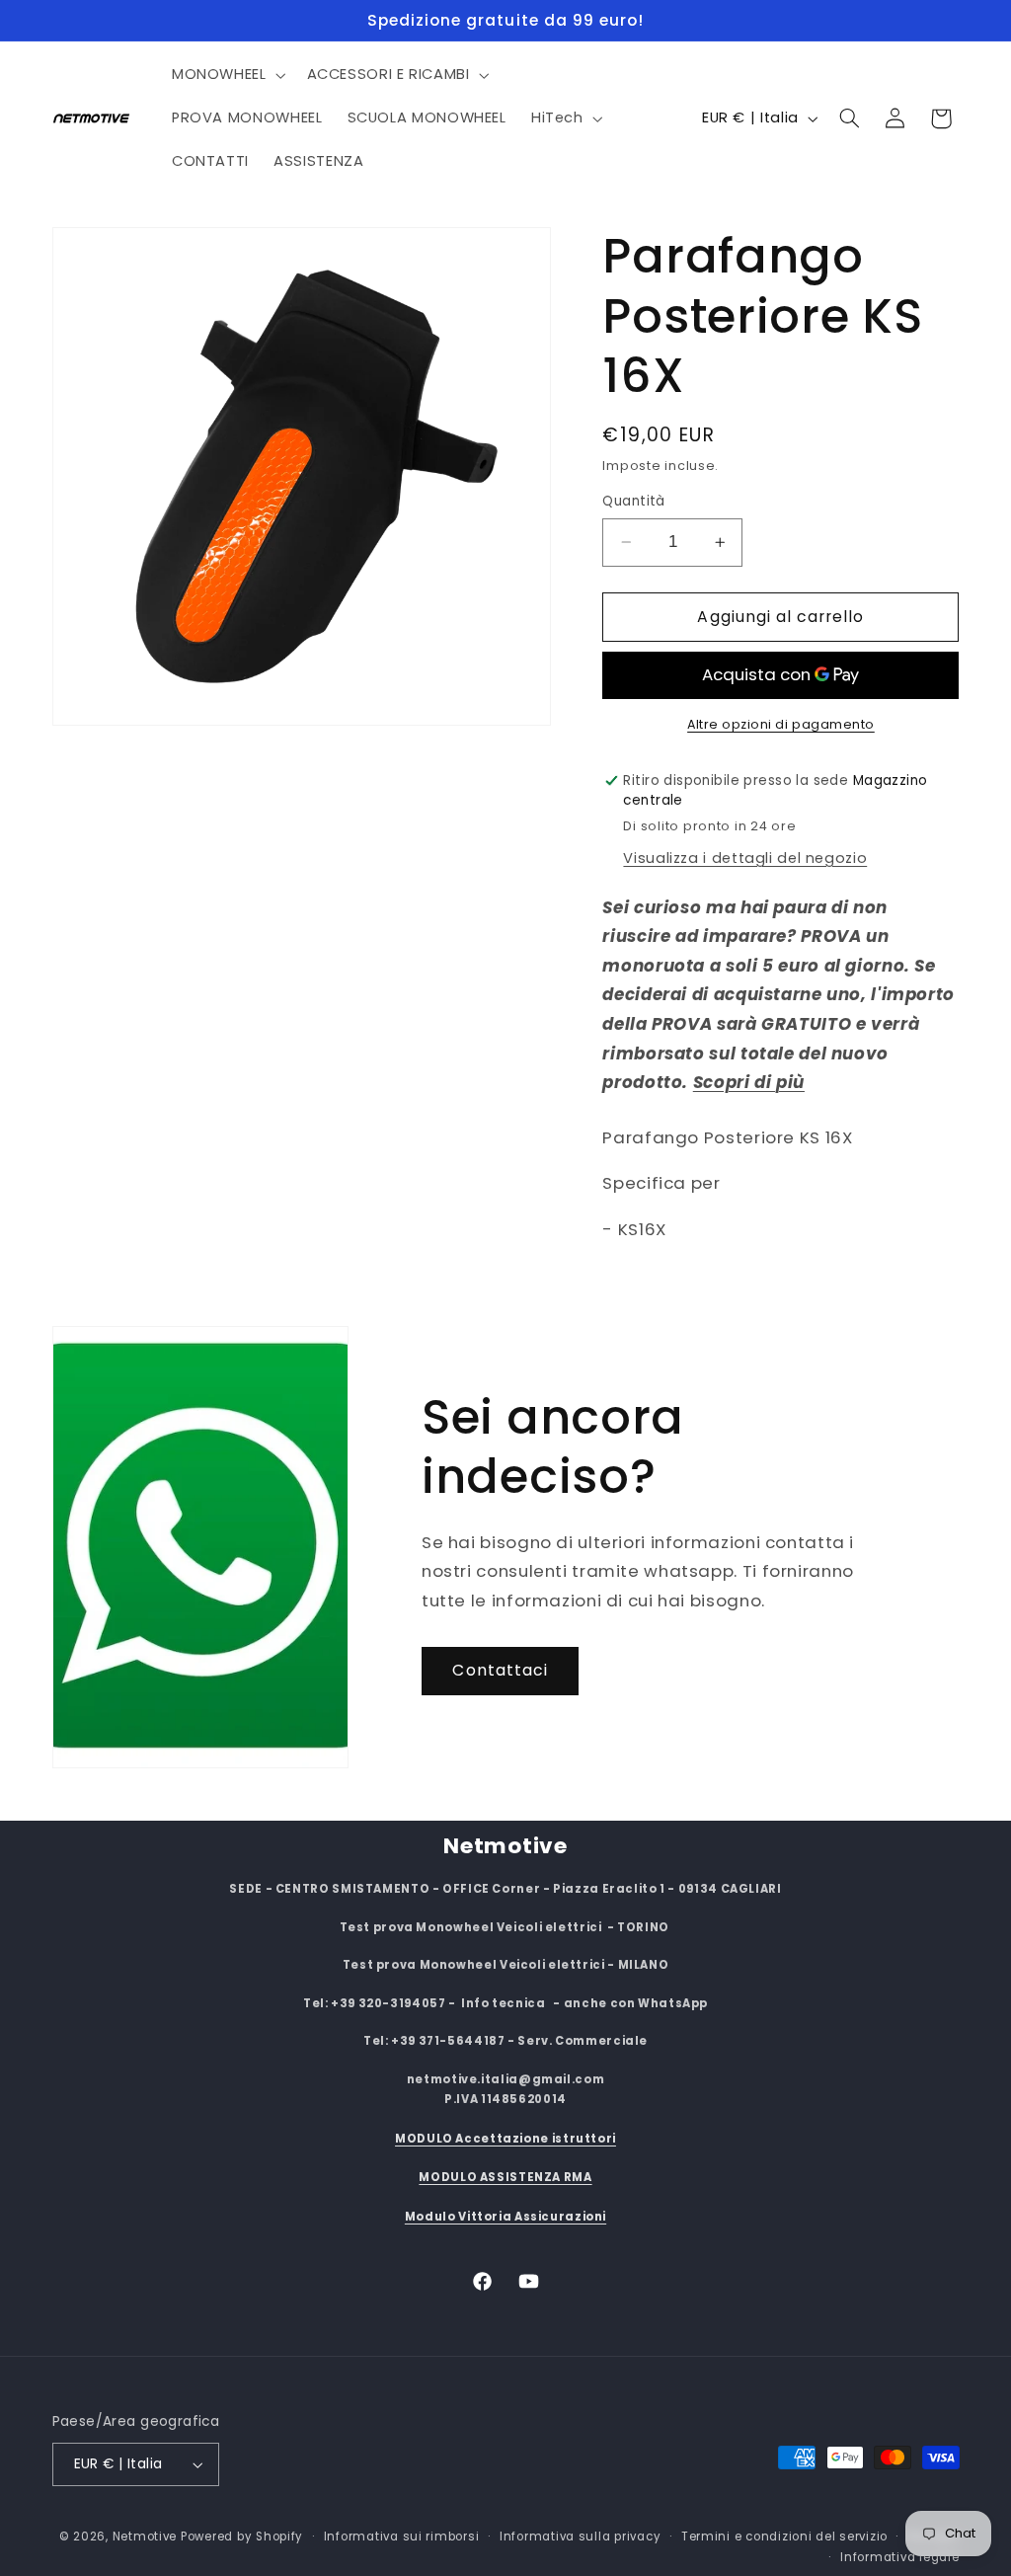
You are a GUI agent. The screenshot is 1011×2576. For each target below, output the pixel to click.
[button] (227, 75)
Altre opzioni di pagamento (781, 724)
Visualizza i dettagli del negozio (745, 858)
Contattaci (500, 1670)
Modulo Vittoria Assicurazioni (505, 2217)
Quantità (633, 501)
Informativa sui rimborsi (402, 2537)
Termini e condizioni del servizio (784, 2537)
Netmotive (145, 2537)
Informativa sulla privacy (580, 2537)
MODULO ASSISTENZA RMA (505, 2177)
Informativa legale (899, 2557)
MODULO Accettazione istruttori (505, 2139)
